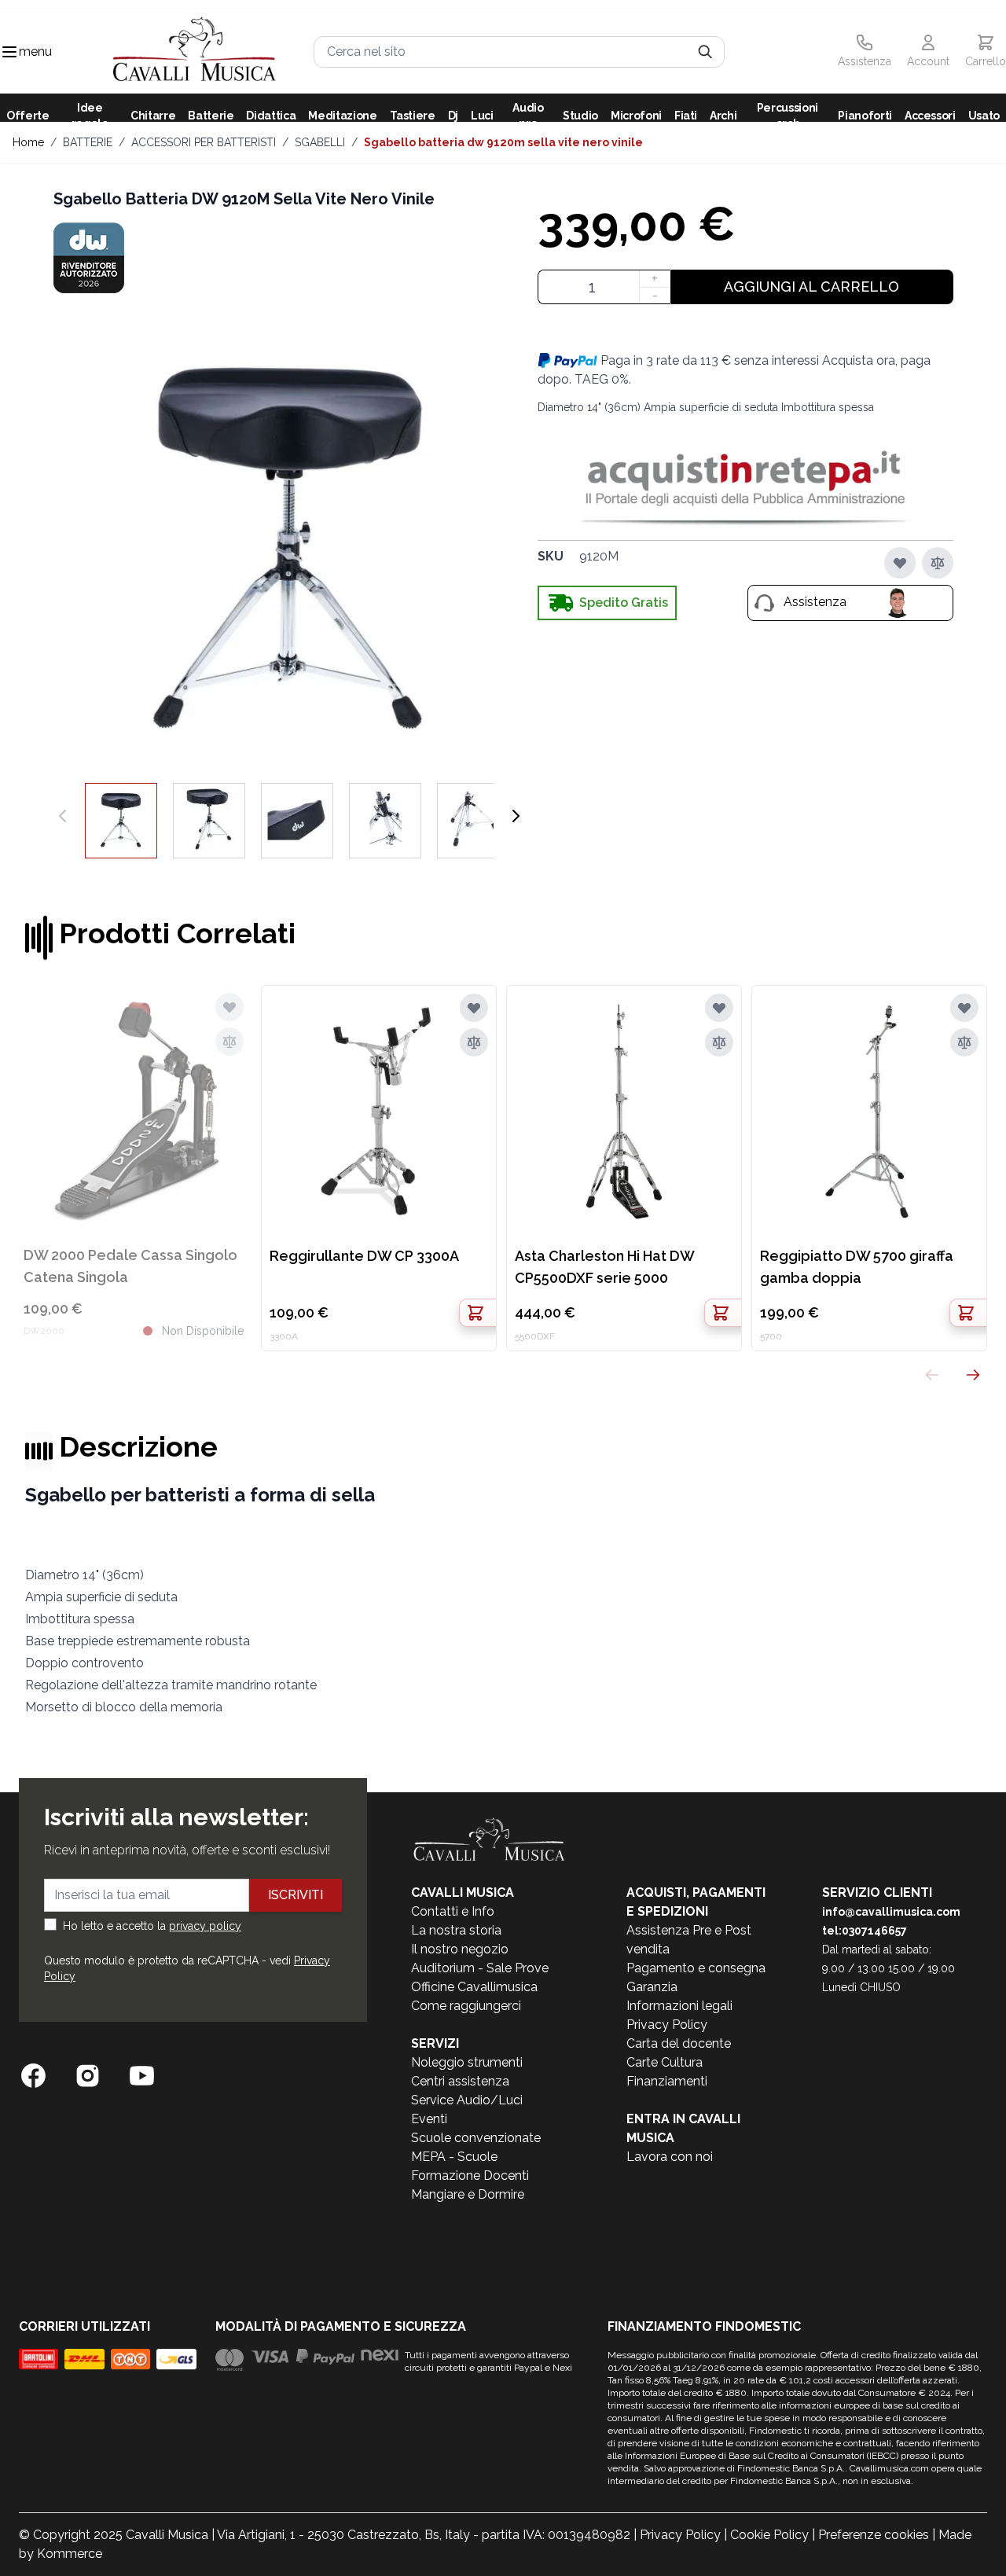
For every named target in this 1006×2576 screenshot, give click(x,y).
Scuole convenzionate (476, 2138)
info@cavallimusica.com (891, 1912)
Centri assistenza (460, 2081)
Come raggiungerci (466, 2006)
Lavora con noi (670, 2157)
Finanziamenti (667, 2081)
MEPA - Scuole (454, 2157)
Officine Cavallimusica (474, 1987)
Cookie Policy (769, 2535)
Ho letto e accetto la (152, 1926)
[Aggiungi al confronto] (938, 563)
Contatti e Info (453, 1911)
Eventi (429, 2119)
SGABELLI (320, 142)
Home (28, 142)
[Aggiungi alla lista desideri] (900, 563)
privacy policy (205, 1926)
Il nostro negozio (460, 1949)
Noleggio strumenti (467, 2062)
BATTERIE (88, 142)
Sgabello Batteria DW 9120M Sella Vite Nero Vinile (503, 142)
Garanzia (652, 1987)
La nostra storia (456, 1930)
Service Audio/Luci (467, 2100)
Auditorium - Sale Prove (480, 1968)
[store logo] (195, 51)
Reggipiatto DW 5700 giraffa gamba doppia (857, 1267)
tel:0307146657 (865, 1931)
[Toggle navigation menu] (9, 52)
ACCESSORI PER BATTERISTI (204, 142)
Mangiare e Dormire (468, 2194)
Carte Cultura (665, 2062)
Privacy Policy (667, 2025)
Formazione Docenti (470, 2175)
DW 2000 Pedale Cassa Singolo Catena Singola (130, 1266)
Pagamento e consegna (696, 1968)
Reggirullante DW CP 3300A (364, 1256)
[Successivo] (516, 816)
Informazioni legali (679, 2006)
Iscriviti (296, 1895)
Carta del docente (679, 2043)
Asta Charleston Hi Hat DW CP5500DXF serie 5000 (604, 1267)
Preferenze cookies (874, 2535)
